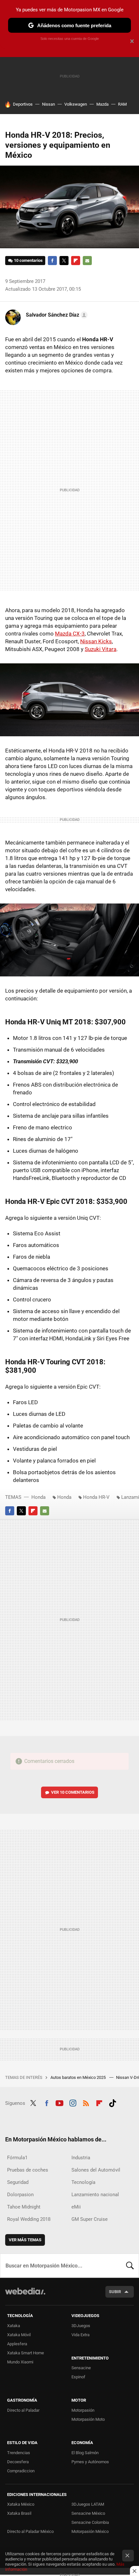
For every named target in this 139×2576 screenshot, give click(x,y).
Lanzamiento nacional (95, 2195)
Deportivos (23, 104)
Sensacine (81, 2368)
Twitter (64, 261)
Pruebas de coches (28, 2170)
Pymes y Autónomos (90, 2462)
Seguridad (18, 2182)
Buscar (130, 2266)
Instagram (73, 2103)
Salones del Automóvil (96, 2170)
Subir (115, 2292)
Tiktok (112, 2103)
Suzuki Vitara (101, 649)
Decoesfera (18, 2462)
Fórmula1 (17, 2158)
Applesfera (17, 2344)
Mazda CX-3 (70, 634)
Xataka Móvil (19, 2335)
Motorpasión (83, 2410)
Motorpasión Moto (88, 2419)
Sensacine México (88, 2513)
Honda (38, 1497)
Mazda (102, 104)
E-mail (87, 261)
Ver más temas (25, 2240)
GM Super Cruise (90, 2219)
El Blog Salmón (85, 2453)
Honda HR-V (96, 1497)
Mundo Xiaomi (20, 2362)
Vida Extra (80, 2335)
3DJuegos (81, 2326)
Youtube (59, 2103)
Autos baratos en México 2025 (79, 2077)
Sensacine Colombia (90, 2522)
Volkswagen (76, 104)
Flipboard (76, 261)
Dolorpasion (20, 2195)
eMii (76, 2207)
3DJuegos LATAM (88, 2504)
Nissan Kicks (96, 641)
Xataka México (21, 2504)
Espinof (78, 2377)
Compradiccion (21, 2471)
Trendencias (19, 2453)
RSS (86, 2103)
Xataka (14, 2326)
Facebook (52, 261)
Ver (73, 1792)
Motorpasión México (90, 2531)
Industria (81, 2158)
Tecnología (83, 2182)
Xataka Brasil (19, 2513)
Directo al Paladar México (30, 2531)
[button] (56, 315)
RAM (122, 104)
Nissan (48, 104)
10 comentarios (28, 260)
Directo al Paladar (23, 2410)
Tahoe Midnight (24, 2207)
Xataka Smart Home (26, 2353)
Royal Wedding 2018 (29, 2219)
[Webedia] (25, 2296)
